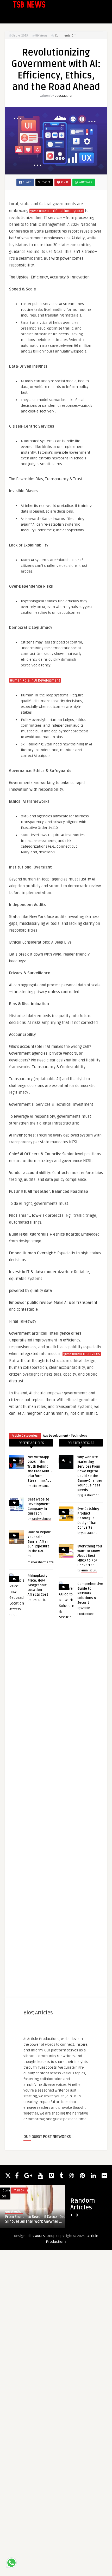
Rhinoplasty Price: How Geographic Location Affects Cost (38, 1585)
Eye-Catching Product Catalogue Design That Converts (88, 1518)
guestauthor (64, 96)
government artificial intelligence (57, 211)
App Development (56, 1436)
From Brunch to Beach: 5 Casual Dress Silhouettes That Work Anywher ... (37, 2219)
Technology (79, 1436)
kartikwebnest (41, 1519)
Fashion (19, 2191)
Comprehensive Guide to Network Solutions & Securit (90, 1593)
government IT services (82, 1354)
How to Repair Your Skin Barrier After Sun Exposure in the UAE (39, 1542)
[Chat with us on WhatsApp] (11, 2564)
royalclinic (39, 1600)
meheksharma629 (41, 1562)
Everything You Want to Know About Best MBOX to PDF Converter (90, 1556)
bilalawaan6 (40, 1486)
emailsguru (89, 1570)
